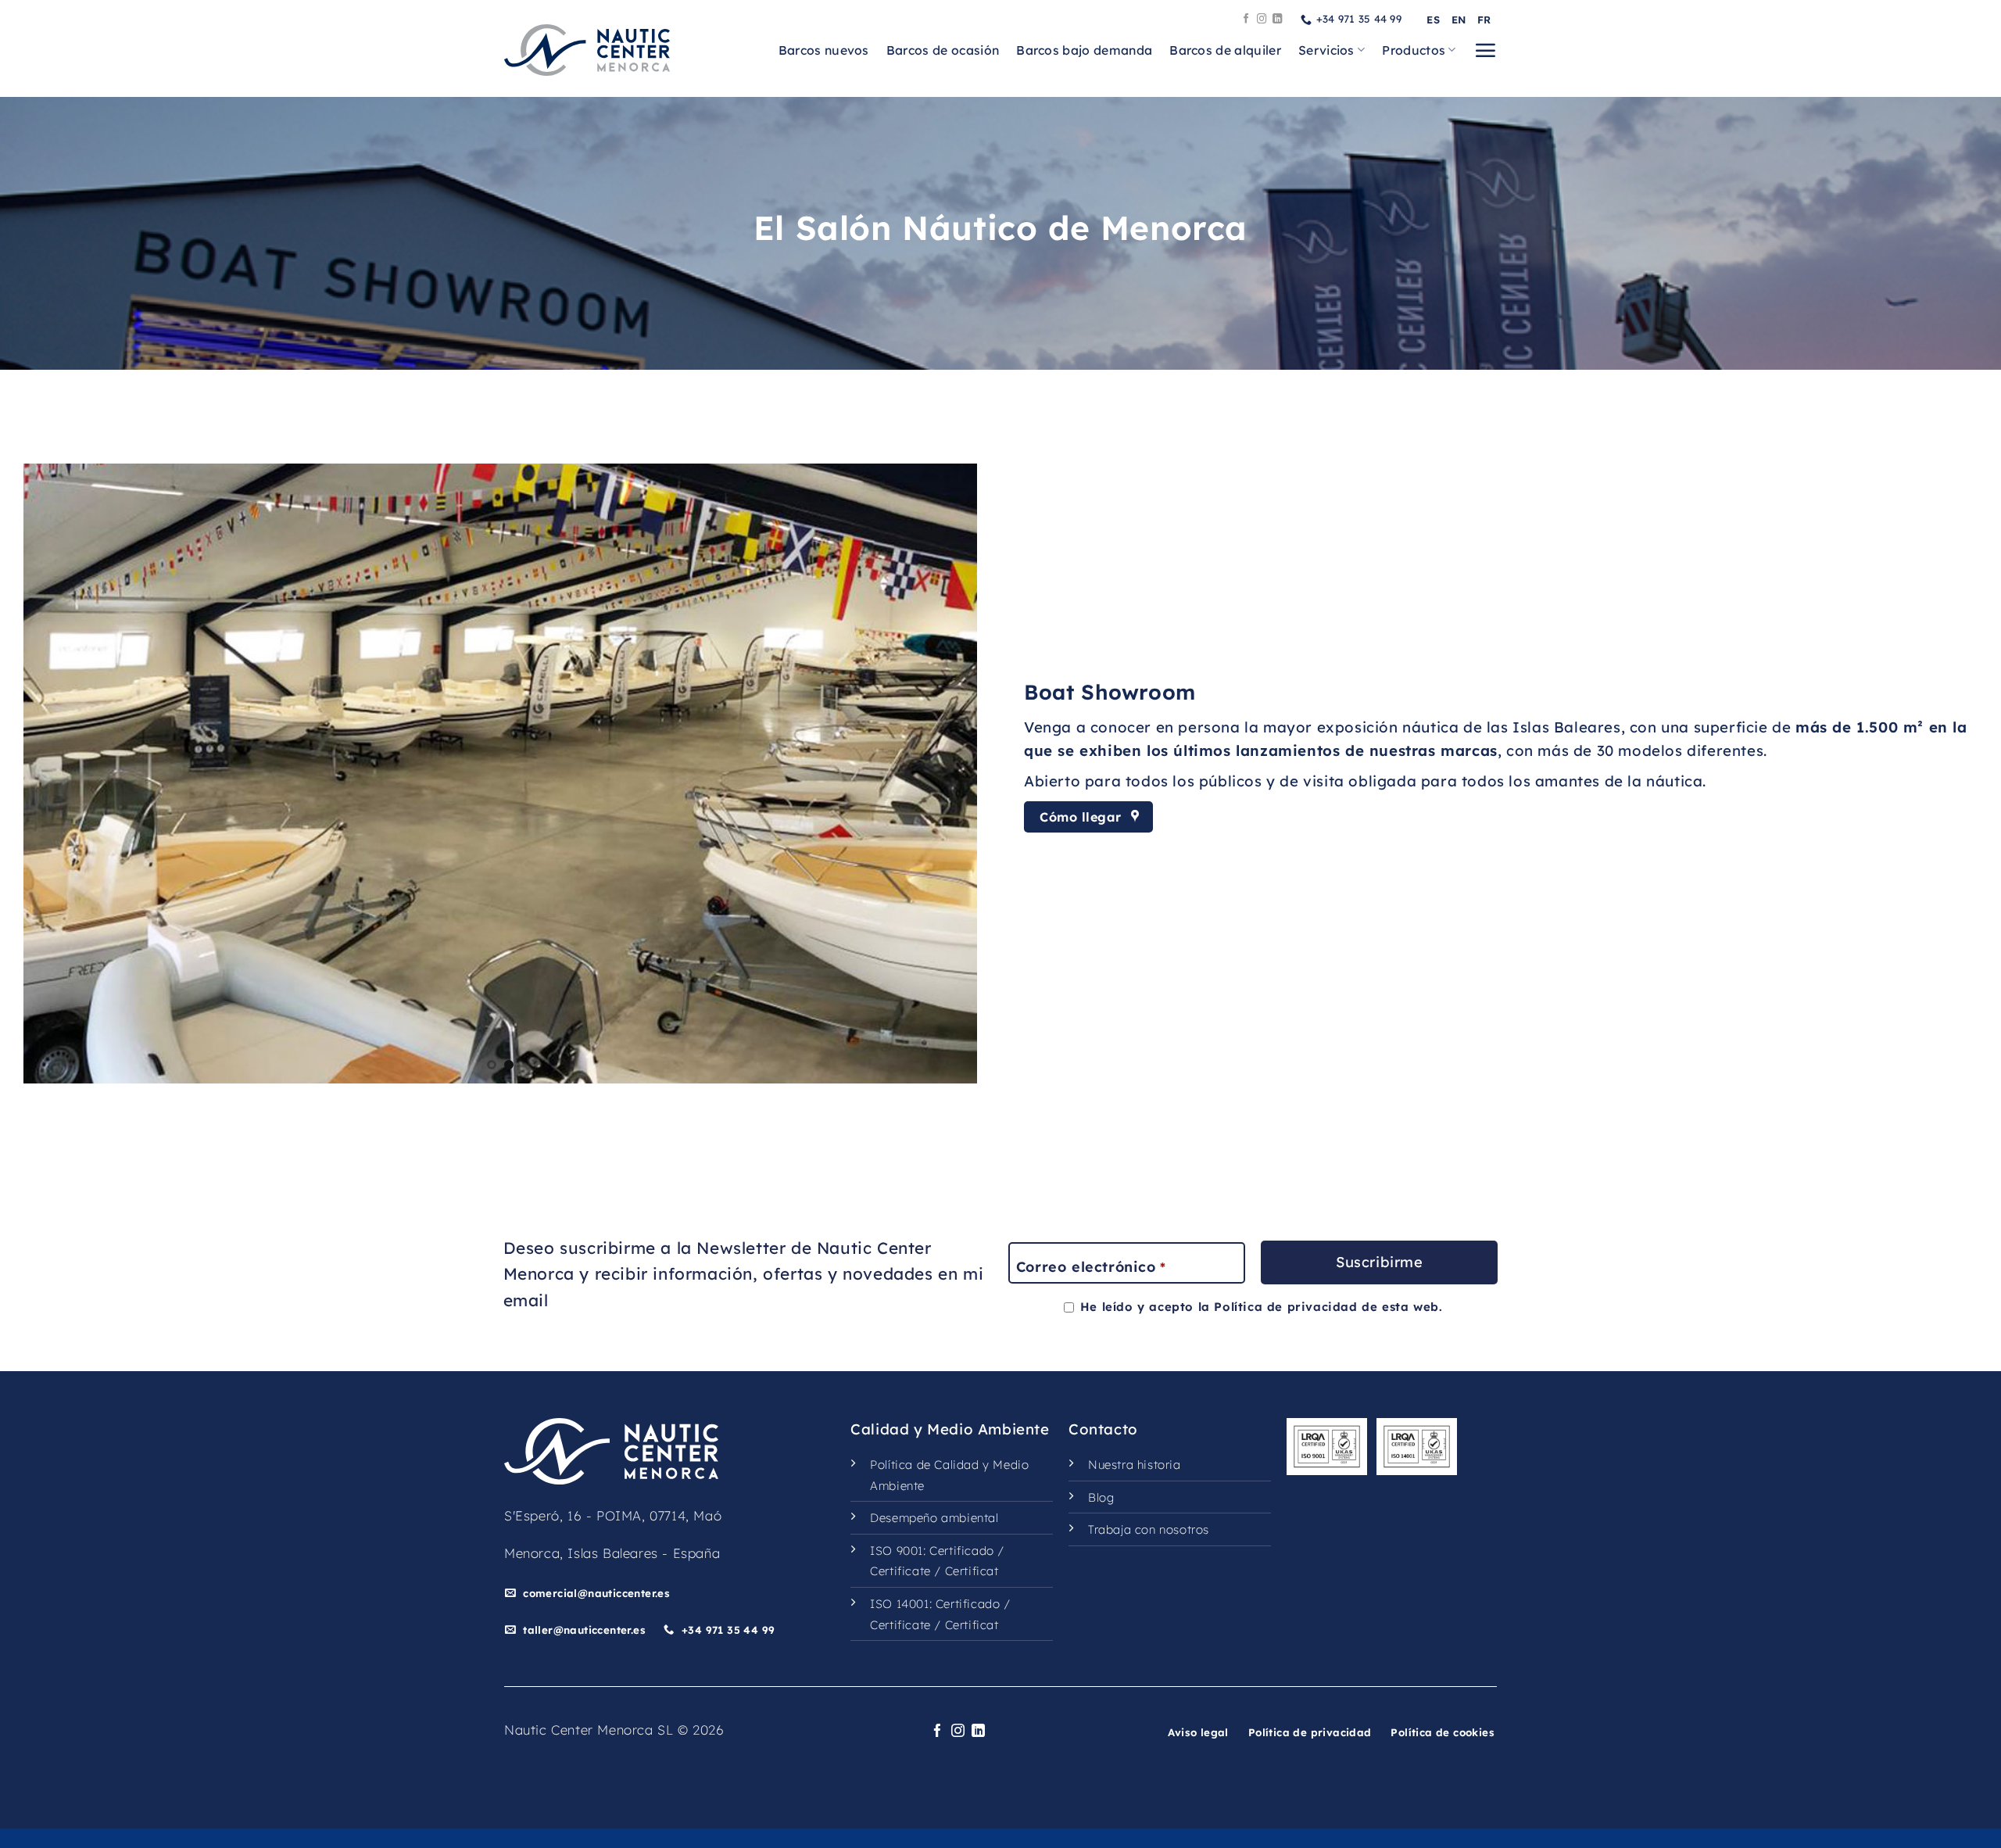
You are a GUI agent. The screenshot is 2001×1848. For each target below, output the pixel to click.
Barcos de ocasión (943, 50)
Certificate (900, 1571)
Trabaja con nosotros (1149, 1529)
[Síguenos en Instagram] (1262, 20)
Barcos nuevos (824, 50)
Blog (1101, 1497)
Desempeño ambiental (934, 1518)
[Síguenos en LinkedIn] (1278, 20)
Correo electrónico (1091, 1267)
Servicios (1326, 50)
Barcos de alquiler (1225, 50)
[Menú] (1485, 50)
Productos (1414, 50)
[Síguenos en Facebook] (1246, 20)
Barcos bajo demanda (1084, 50)
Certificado (962, 1551)
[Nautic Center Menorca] (587, 50)
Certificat (972, 1571)
